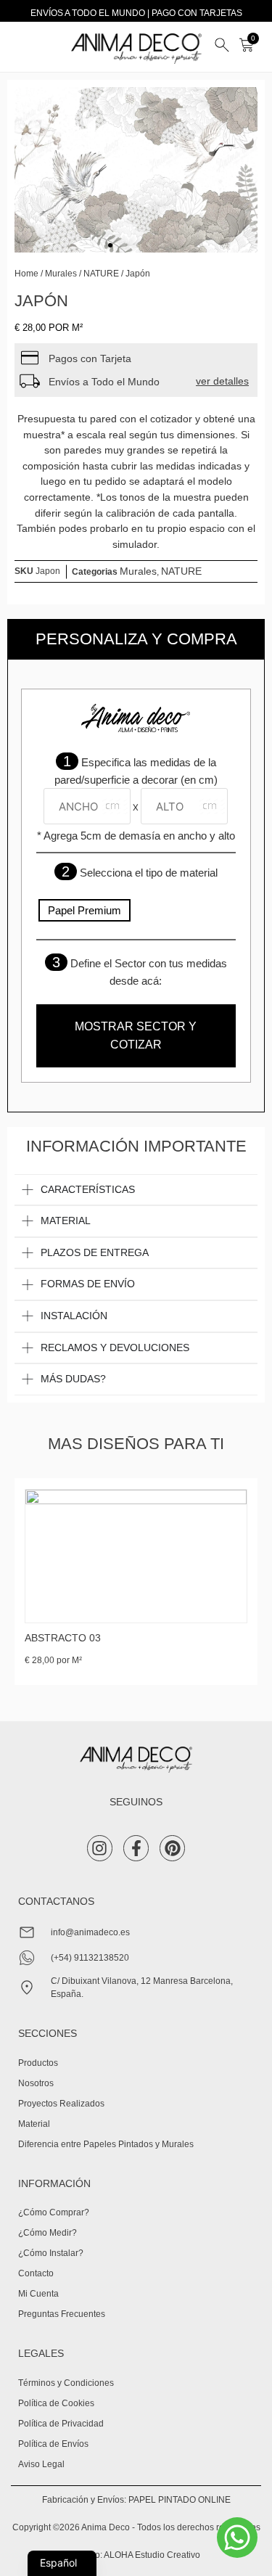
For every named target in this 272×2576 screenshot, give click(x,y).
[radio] (85, 911)
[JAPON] (136, 170)
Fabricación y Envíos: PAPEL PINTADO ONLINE (136, 2500)
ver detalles (222, 381)
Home (26, 274)
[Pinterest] (172, 1848)
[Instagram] (100, 1848)
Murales (61, 274)
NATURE (101, 274)
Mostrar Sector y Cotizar (136, 1036)
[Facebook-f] (136, 1848)
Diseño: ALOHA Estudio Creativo (136, 2555)
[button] (35, 170)
